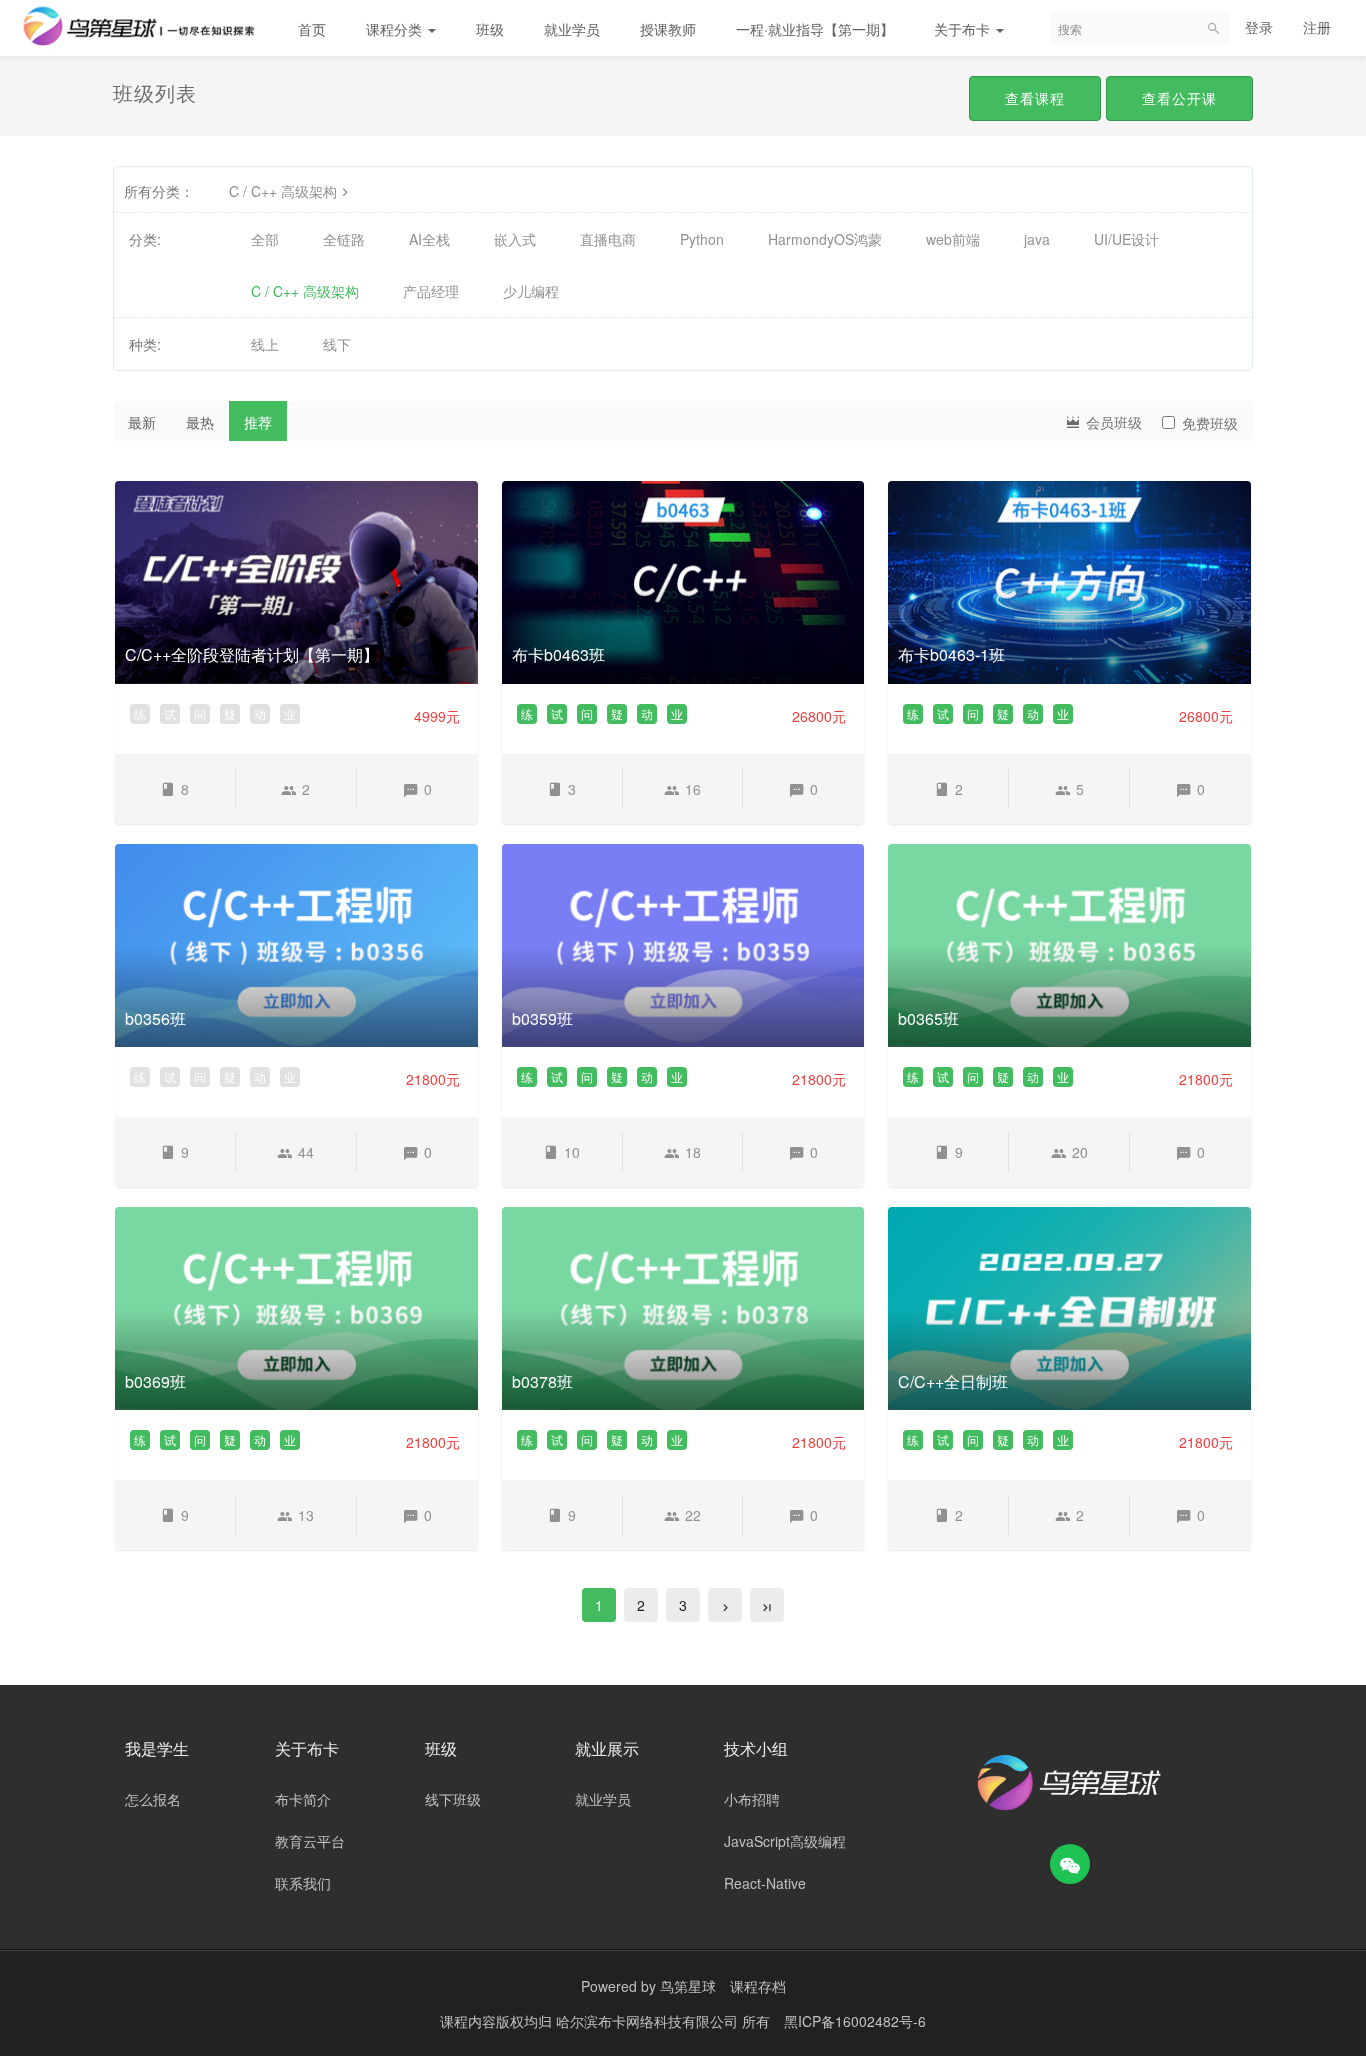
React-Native (765, 1883)
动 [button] (260, 713)
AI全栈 (429, 239)
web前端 (953, 239)
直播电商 (608, 239)
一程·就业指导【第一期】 (815, 29)
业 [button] (290, 713)
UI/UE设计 (1126, 239)
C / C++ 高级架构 (283, 191)
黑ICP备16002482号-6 (855, 2021)
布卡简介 (303, 1799)
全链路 (344, 239)
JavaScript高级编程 (785, 1841)
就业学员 (572, 29)
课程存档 (758, 1986)
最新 (142, 422)
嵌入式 (515, 239)
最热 (200, 422)
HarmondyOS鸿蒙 (825, 239)
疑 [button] (230, 713)
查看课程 (1035, 98)
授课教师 (668, 29)
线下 (337, 344)
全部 (265, 239)
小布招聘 (752, 1799)
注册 (1317, 27)
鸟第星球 (688, 1986)
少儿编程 (531, 291)
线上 (265, 344)
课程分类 (396, 29)
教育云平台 (310, 1841)
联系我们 (303, 1883)
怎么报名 (153, 1799)
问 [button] (200, 713)
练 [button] (140, 713)
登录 (1259, 27)
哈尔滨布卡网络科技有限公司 (649, 2021)
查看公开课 (1179, 98)
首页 (312, 29)
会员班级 (1112, 422)
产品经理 (431, 291)
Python (702, 239)
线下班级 (453, 1799)
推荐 (258, 422)
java (1037, 239)
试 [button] (170, 713)
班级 (490, 29)
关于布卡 (964, 29)
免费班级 (1210, 423)
